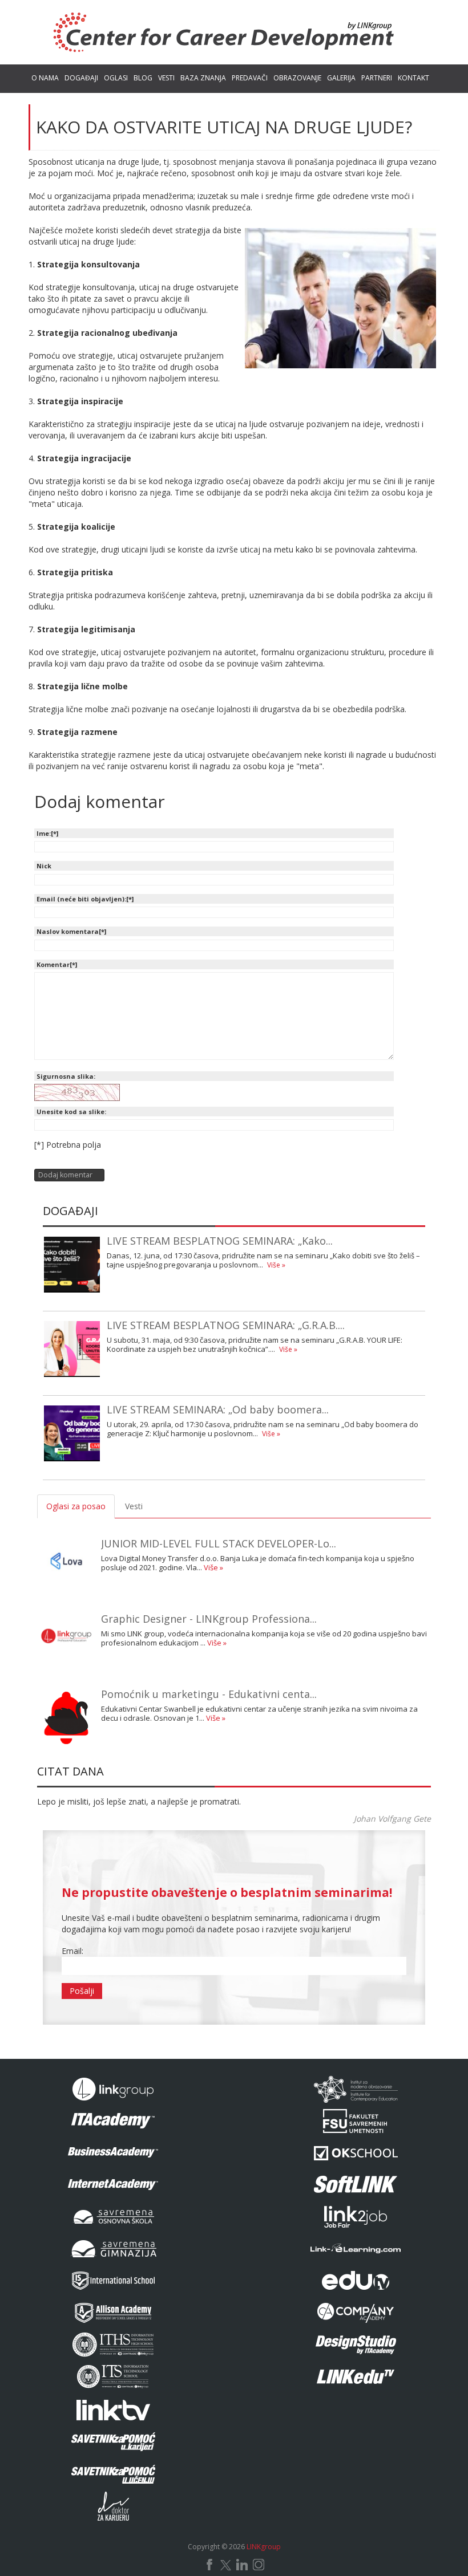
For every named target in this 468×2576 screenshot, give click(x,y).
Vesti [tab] (134, 1506)
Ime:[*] (47, 833)
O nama (45, 78)
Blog (143, 78)
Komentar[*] (57, 964)
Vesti (166, 78)
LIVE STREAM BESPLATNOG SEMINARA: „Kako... (220, 1241)
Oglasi (116, 78)
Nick (44, 866)
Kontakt (413, 78)
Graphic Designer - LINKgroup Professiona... (209, 1619)
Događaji (81, 78)
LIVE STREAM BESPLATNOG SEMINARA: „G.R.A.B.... (226, 1325)
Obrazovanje (297, 78)
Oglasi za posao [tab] (76, 1506)
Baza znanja (203, 78)
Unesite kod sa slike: (71, 1112)
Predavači (250, 78)
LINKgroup (264, 2547)
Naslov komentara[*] (71, 931)
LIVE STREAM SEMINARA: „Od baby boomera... (218, 1409)
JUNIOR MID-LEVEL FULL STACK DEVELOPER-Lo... (219, 1543)
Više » (276, 1265)
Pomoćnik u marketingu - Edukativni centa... (209, 1694)
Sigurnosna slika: (66, 1076)
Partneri (377, 78)
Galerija (341, 78)
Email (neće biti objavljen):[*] (85, 899)
